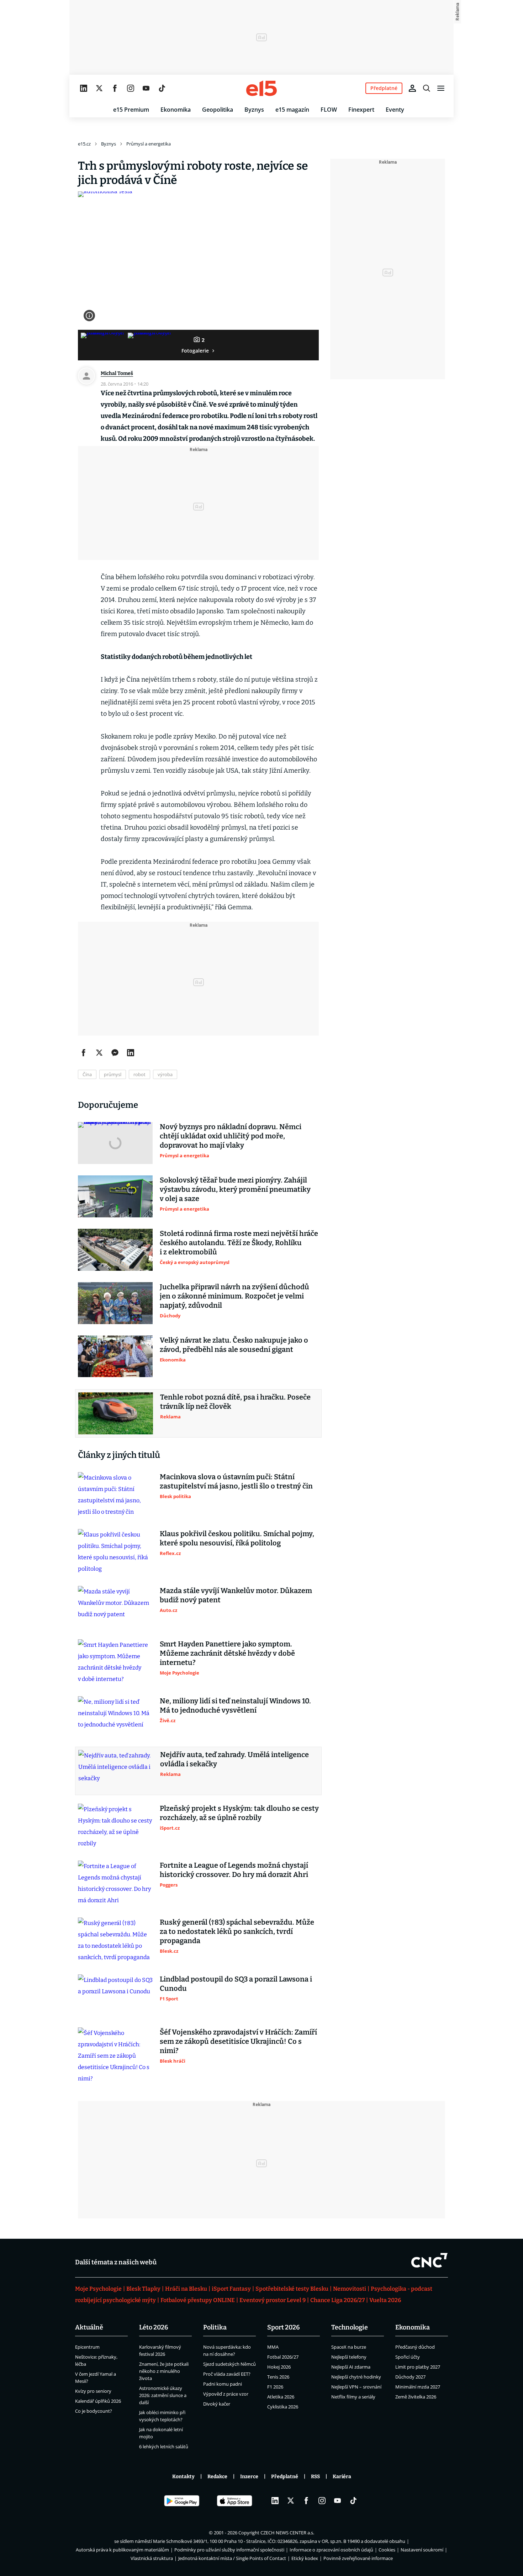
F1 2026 (275, 2387)
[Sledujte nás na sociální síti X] (99, 88)
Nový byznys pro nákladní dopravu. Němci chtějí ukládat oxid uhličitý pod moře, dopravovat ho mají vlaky (231, 1136)
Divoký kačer (217, 2404)
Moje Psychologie (98, 2289)
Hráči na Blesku (186, 2289)
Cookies (387, 2550)
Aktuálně (89, 2327)
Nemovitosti (350, 2289)
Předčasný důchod (415, 2347)
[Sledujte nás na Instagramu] (131, 88)
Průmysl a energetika (149, 144)
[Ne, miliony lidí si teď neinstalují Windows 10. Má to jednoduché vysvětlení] (115, 1717)
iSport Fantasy (231, 2289)
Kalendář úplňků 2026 (98, 2401)
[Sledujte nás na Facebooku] (115, 88)
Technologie (350, 2327)
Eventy (395, 110)
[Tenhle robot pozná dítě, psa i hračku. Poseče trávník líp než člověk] (116, 1413)
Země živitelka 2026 (416, 2397)
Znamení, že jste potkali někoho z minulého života (164, 2371)
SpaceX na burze (349, 2347)
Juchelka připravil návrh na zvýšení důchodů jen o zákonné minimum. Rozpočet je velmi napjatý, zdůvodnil (234, 1296)
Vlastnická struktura (152, 2558)
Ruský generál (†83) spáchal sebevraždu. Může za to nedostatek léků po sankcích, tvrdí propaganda (237, 1931)
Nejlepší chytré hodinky (356, 2377)
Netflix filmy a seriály (353, 2397)
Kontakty (183, 2477)
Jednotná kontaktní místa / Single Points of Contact (232, 2558)
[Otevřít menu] (441, 88)
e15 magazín (292, 110)
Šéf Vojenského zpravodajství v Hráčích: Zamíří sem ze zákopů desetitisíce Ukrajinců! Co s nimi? (238, 2041)
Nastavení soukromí (422, 2550)
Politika (215, 2327)
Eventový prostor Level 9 (273, 2300)
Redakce (217, 2477)
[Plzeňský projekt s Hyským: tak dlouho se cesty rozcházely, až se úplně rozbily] (115, 1826)
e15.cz (84, 144)
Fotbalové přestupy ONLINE (198, 2300)
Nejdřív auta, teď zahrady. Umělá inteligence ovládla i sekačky (234, 1759)
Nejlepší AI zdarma (351, 2367)
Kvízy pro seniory (93, 2391)
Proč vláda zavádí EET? (227, 2374)
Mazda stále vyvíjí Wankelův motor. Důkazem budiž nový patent (236, 1595)
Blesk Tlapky (143, 2289)
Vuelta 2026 (385, 2300)
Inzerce (249, 2477)
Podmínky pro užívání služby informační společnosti (229, 2550)
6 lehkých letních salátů (164, 2447)
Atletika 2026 (281, 2397)
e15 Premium (131, 110)
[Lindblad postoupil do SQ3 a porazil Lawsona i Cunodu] (115, 1995)
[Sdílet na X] (99, 1053)
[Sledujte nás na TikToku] (162, 88)
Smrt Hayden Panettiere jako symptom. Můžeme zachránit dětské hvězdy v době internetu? (227, 1653)
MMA (273, 2347)
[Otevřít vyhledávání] (427, 88)
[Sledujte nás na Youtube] (146, 88)
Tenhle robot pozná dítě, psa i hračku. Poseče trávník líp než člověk (235, 1402)
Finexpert (361, 110)
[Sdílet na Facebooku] (84, 1053)
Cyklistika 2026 (283, 2407)
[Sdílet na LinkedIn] (131, 1053)
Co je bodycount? (94, 2411)
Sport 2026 (284, 2327)
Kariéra (342, 2477)
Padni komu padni (223, 2384)
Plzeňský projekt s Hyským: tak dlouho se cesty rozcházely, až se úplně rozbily (239, 1813)
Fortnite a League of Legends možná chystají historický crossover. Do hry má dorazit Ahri (234, 1870)
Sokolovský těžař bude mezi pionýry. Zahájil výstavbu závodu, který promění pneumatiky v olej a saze (235, 1189)
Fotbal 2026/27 (283, 2357)
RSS (315, 2477)
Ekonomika (176, 110)
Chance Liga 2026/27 (337, 2300)
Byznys (254, 110)
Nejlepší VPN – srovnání (356, 2387)
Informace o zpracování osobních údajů (331, 2550)
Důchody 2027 (410, 2377)
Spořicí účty (408, 2357)
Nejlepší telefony (349, 2357)
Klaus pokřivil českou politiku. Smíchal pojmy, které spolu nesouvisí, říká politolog (237, 1538)
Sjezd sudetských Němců (229, 2364)
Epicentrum (87, 2347)
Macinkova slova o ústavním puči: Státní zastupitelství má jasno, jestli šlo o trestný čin (236, 1481)
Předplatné (285, 2477)
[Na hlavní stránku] (261, 88)
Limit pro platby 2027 (418, 2367)
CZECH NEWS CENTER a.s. (287, 2533)
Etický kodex (305, 2558)
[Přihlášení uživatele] (412, 88)
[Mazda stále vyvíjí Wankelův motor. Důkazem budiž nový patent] (115, 1607)
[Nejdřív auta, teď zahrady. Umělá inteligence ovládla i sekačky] (116, 1771)
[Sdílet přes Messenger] (115, 1053)
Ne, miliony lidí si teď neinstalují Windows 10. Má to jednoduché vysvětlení (235, 1705)
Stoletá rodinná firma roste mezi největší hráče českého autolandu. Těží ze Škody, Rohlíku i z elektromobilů (239, 1243)
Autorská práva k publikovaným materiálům (122, 2550)
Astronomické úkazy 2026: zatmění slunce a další (163, 2395)
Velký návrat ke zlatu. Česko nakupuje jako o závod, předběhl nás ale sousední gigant (234, 1345)
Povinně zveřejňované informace (358, 2558)
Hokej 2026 (279, 2367)
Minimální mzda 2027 (418, 2387)
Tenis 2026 (278, 2377)
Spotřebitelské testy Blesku (292, 2289)
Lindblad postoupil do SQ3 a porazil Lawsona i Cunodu (236, 1984)
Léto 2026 (154, 2327)
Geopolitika (218, 110)
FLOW (329, 110)
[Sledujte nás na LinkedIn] (84, 88)
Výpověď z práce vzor (226, 2394)
